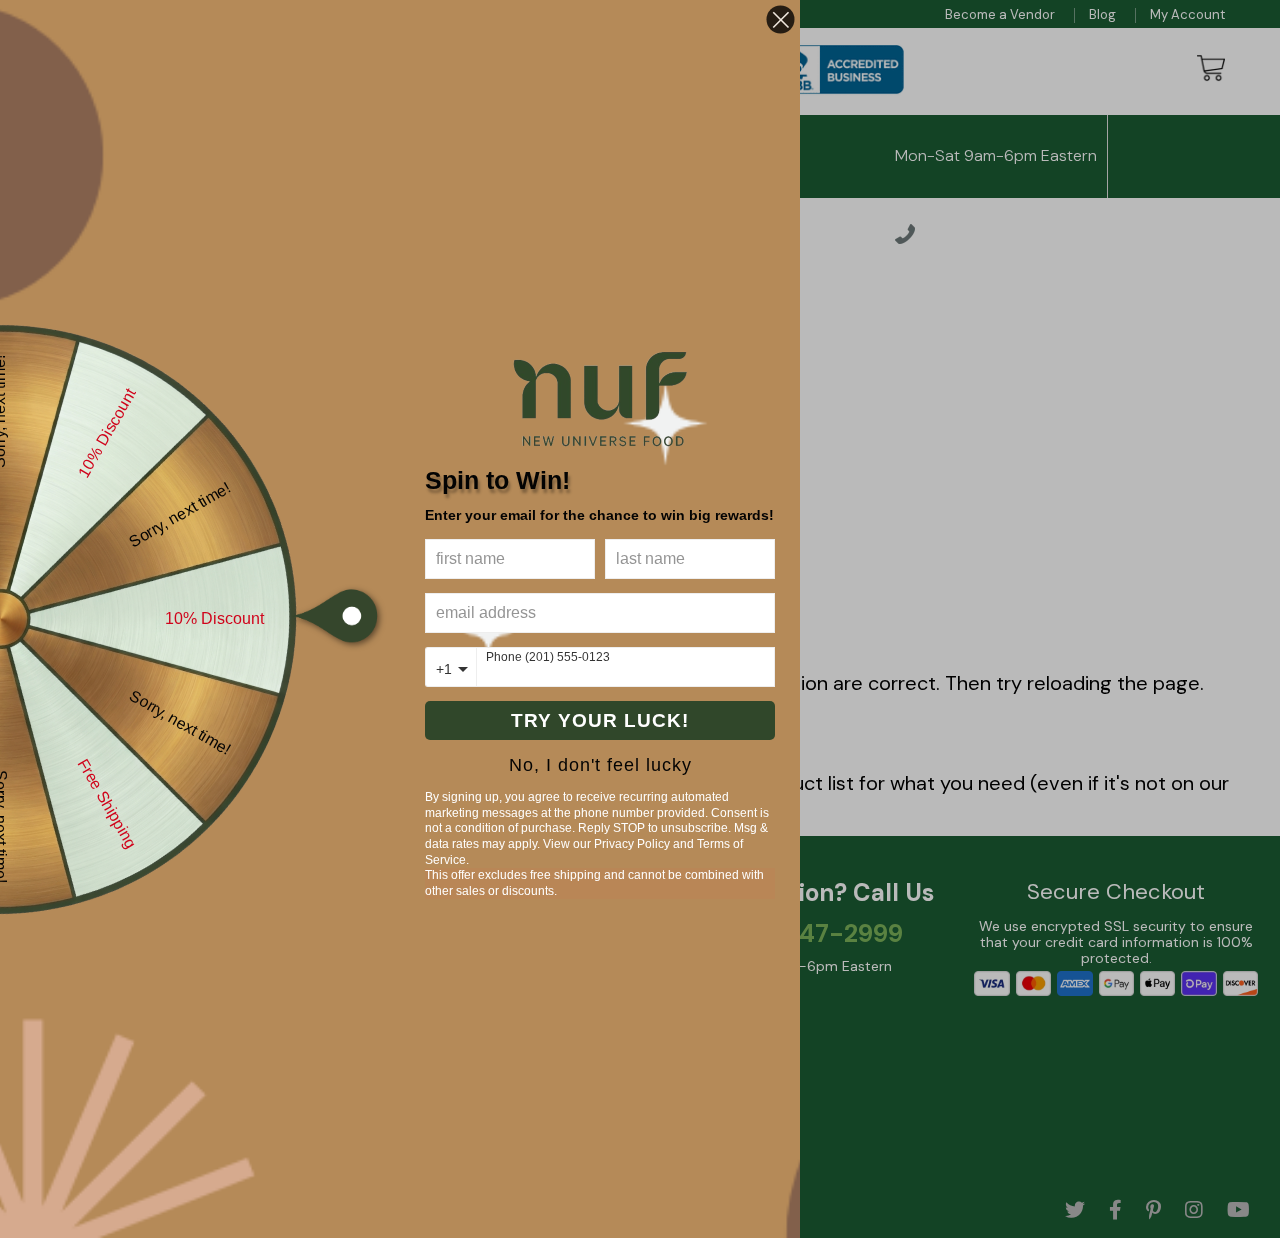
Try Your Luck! (600, 720)
